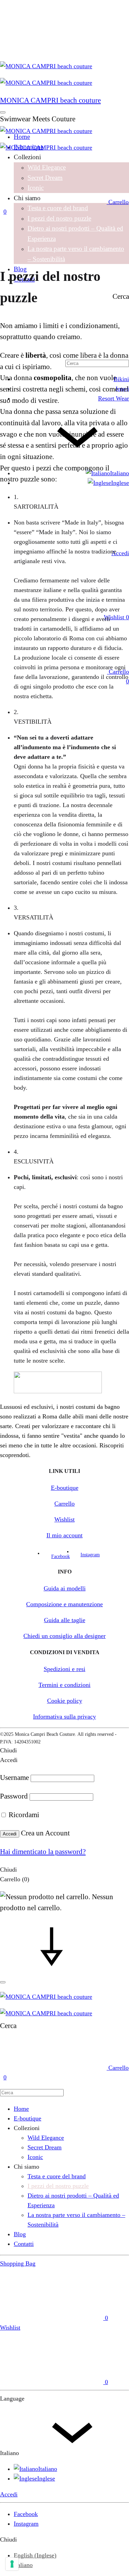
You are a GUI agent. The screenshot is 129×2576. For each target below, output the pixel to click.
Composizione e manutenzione (64, 1604)
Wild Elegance (46, 2138)
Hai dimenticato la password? (43, 1852)
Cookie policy (65, 1701)
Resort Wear (114, 398)
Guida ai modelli (65, 1588)
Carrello (64, 1504)
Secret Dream (45, 2147)
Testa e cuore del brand (58, 208)
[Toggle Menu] (3, 112)
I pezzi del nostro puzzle (59, 218)
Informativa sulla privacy (64, 1717)
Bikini (121, 379)
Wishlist (64, 1519)
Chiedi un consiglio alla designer (64, 1636)
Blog (20, 2234)
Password (14, 1796)
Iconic (35, 2157)
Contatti (24, 2244)
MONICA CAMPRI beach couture (50, 100)
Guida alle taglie (65, 1620)
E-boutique (65, 1488)
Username (14, 1778)
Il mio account (64, 1535)
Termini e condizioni (64, 1685)
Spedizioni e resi (64, 1669)
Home (21, 2109)
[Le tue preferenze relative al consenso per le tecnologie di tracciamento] (12, 2564)
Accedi (10, 1834)
